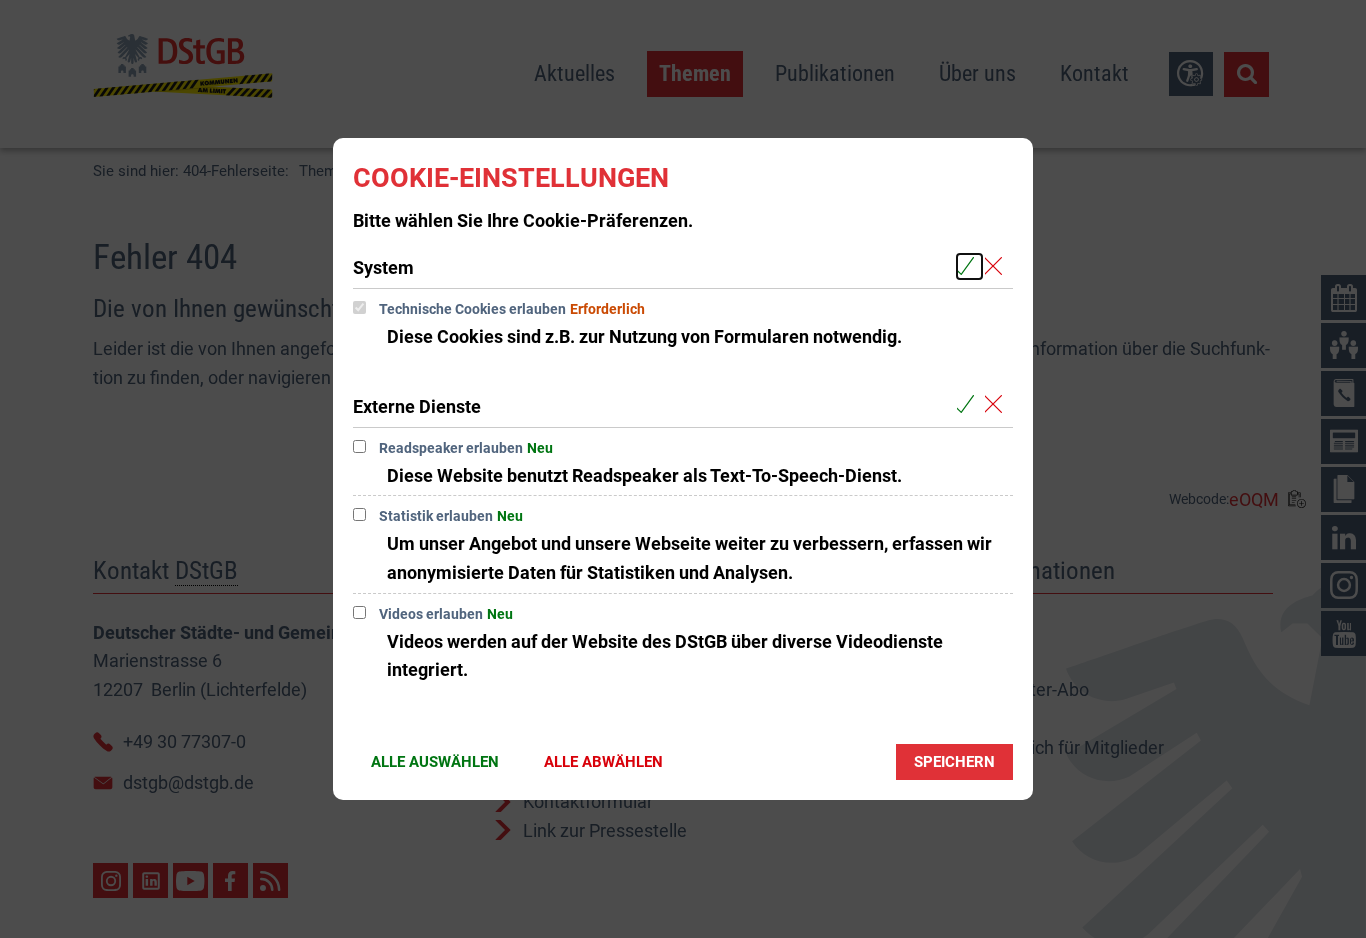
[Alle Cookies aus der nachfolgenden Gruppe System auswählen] (969, 266)
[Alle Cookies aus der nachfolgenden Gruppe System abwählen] (997, 266)
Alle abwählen (603, 762)
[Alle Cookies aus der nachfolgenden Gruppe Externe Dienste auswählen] (969, 405)
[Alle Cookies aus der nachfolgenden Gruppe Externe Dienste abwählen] (997, 405)
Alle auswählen (435, 762)
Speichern (954, 762)
